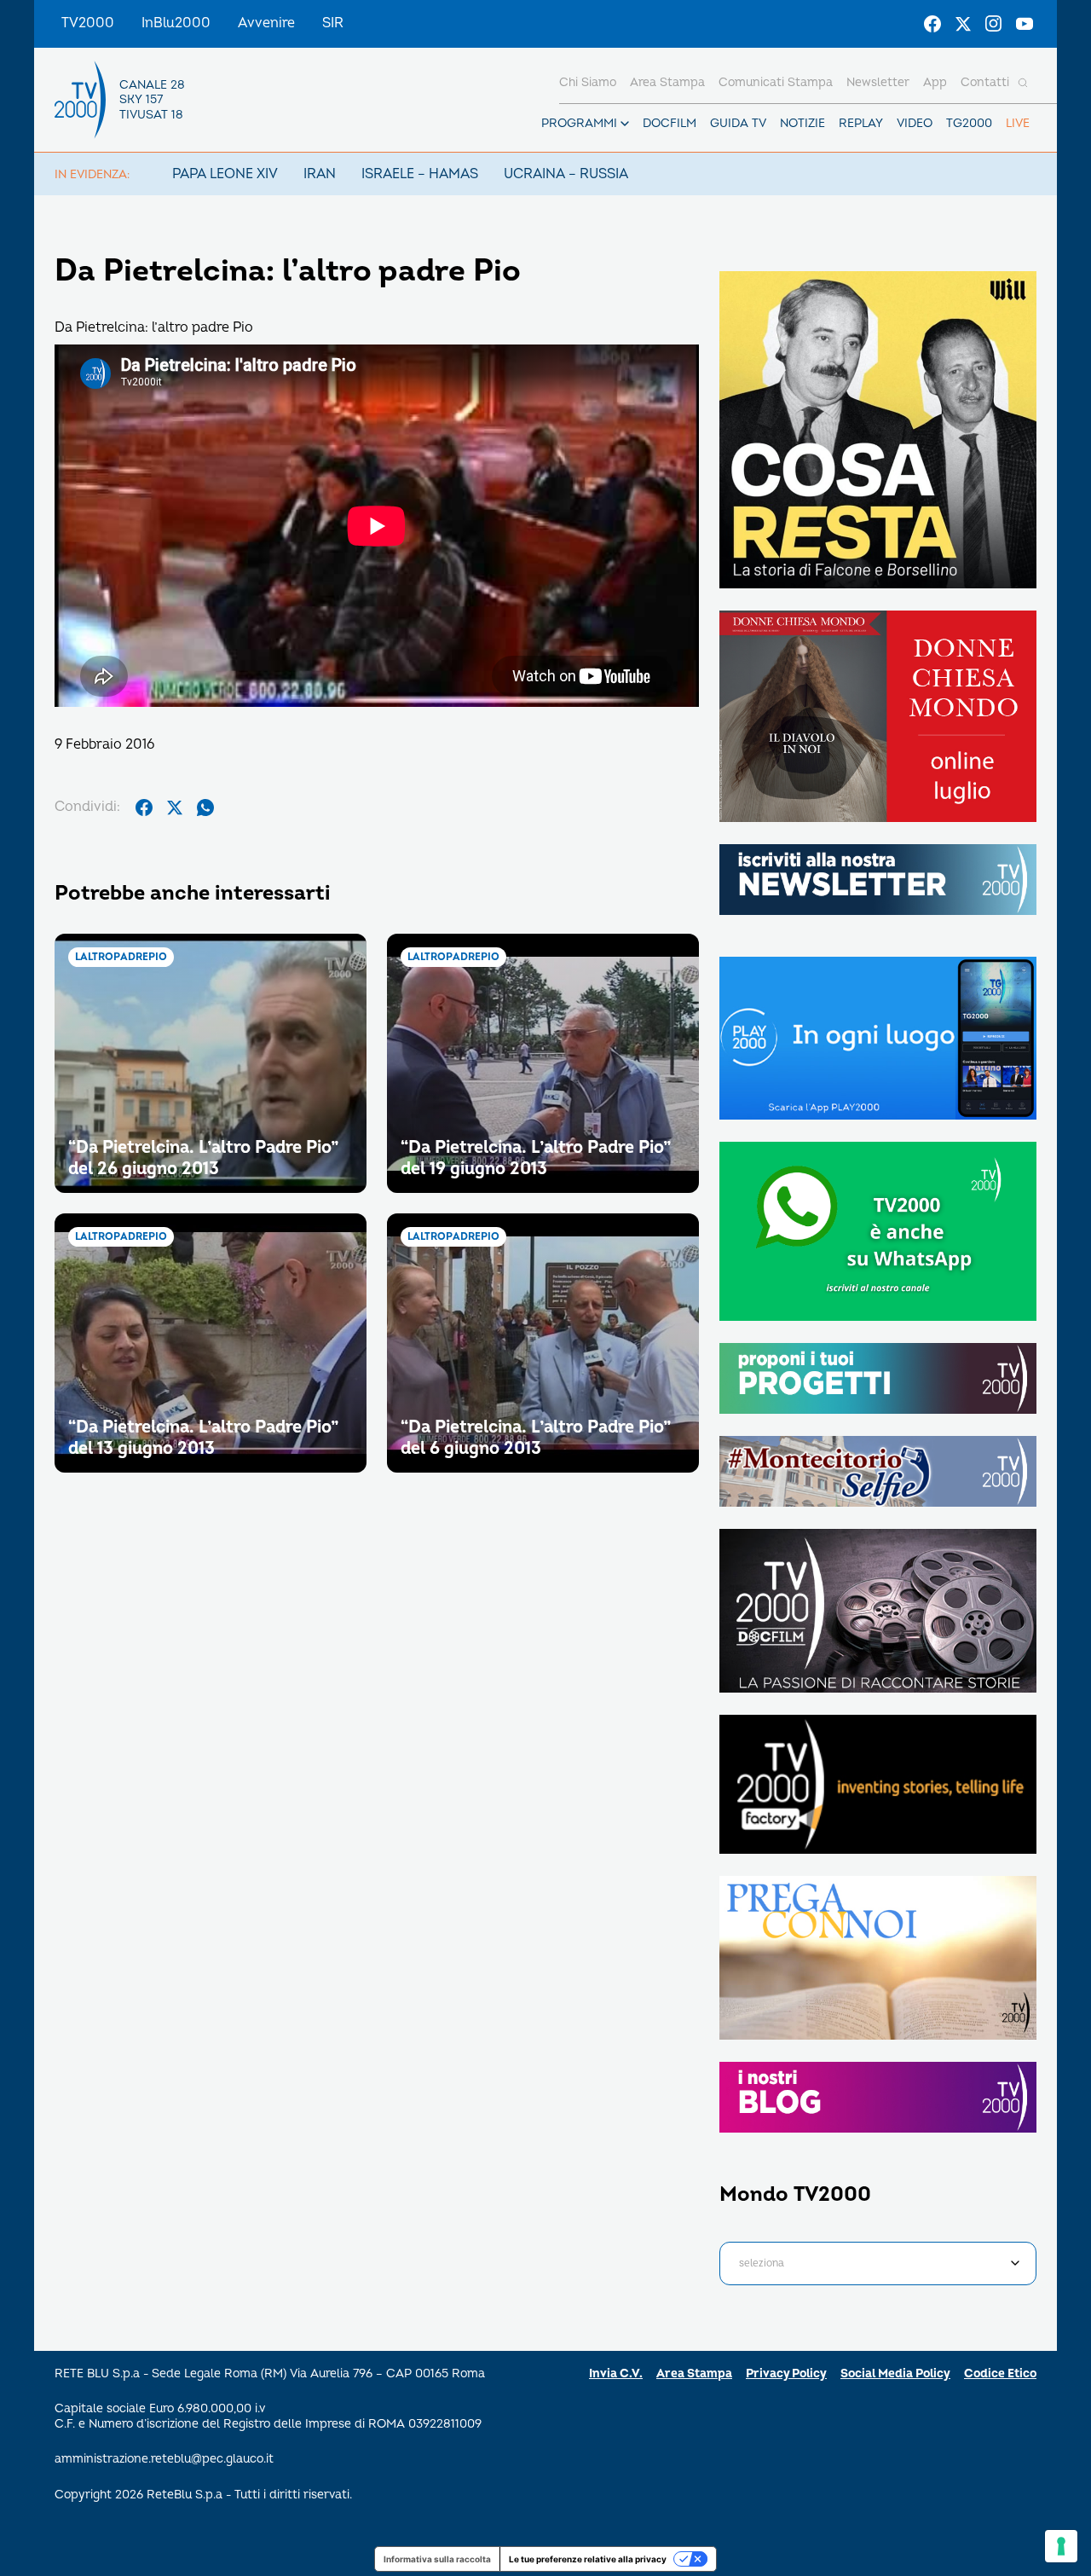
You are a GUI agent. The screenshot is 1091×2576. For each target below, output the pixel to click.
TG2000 (969, 123)
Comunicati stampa (776, 82)
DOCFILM (670, 123)
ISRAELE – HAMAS (420, 174)
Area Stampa (694, 2373)
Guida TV (738, 123)
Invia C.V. (616, 2373)
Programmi (579, 123)
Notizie (802, 123)
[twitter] (175, 808)
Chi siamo (588, 82)
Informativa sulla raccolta (437, 2559)
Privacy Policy (786, 2373)
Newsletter (878, 82)
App (935, 82)
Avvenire (266, 23)
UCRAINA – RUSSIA (566, 174)
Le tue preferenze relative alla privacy (588, 2559)
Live (1018, 123)
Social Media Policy (895, 2373)
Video (915, 123)
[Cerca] (1023, 83)
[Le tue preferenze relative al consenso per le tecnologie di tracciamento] (1061, 2546)
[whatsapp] (205, 808)
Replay (861, 123)
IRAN (320, 174)
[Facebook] (932, 24)
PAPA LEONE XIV (225, 174)
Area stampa (667, 82)
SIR (333, 23)
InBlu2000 (176, 23)
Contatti (985, 82)
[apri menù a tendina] (625, 124)
